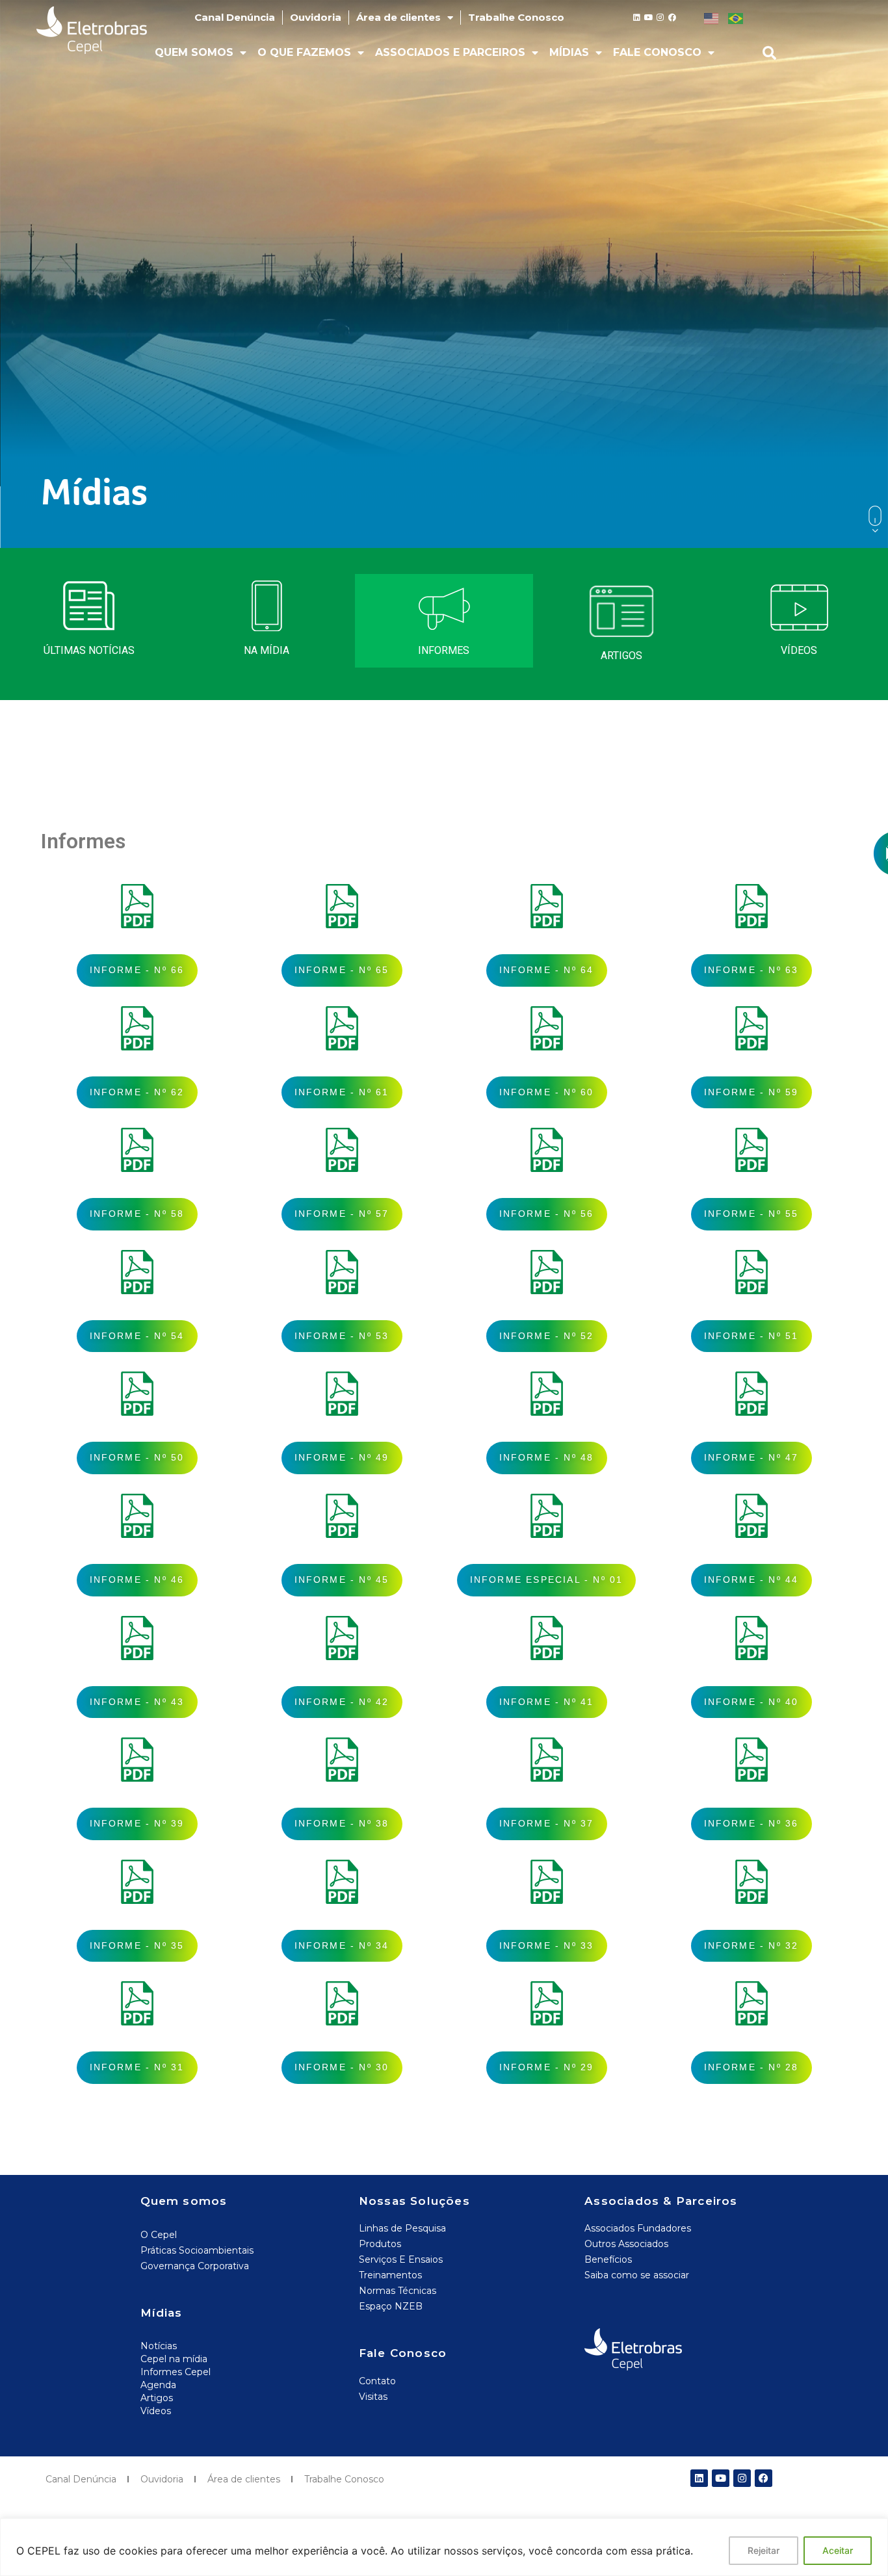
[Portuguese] (735, 18)
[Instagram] (660, 18)
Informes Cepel (176, 2372)
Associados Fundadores (638, 2228)
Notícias (159, 2346)
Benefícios (608, 2259)
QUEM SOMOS (194, 52)
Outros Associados (626, 2244)
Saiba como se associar (637, 2275)
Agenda (158, 2385)
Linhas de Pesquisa (402, 2228)
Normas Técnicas (398, 2291)
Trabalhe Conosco (516, 17)
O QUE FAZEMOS (304, 52)
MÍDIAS (569, 52)
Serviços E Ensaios (401, 2259)
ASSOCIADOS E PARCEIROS (450, 52)
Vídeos (156, 2411)
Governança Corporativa (195, 2266)
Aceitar (838, 2550)
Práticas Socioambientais (197, 2250)
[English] (711, 18)
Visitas (373, 2397)
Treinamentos (390, 2275)
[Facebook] (672, 18)
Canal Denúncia (235, 17)
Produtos (380, 2244)
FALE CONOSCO (657, 52)
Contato (377, 2381)
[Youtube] (649, 18)
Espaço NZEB (391, 2306)
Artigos (157, 2398)
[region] (444, 2547)
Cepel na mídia (174, 2359)
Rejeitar (764, 2550)
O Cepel (159, 2235)
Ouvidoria (316, 17)
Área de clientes (398, 17)
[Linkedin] (637, 18)
